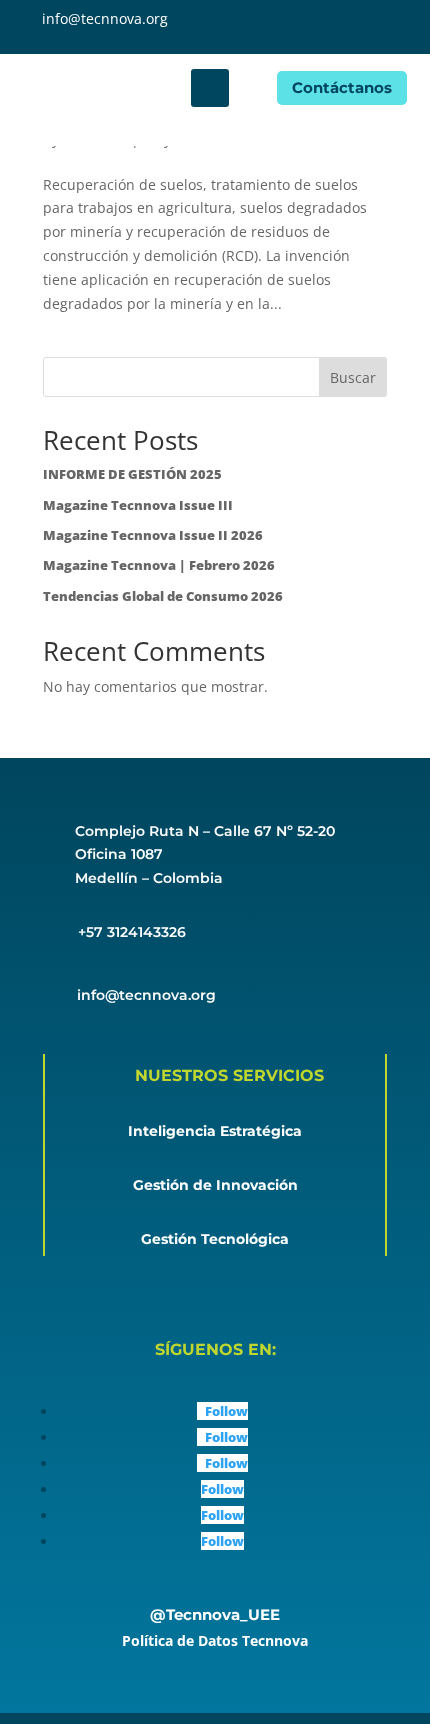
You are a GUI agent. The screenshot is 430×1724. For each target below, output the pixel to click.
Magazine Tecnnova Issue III (138, 505)
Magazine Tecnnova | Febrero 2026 (159, 565)
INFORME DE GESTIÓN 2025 (132, 474)
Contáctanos (342, 87)
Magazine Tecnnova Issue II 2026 (153, 535)
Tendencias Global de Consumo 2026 (163, 596)
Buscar (353, 377)
